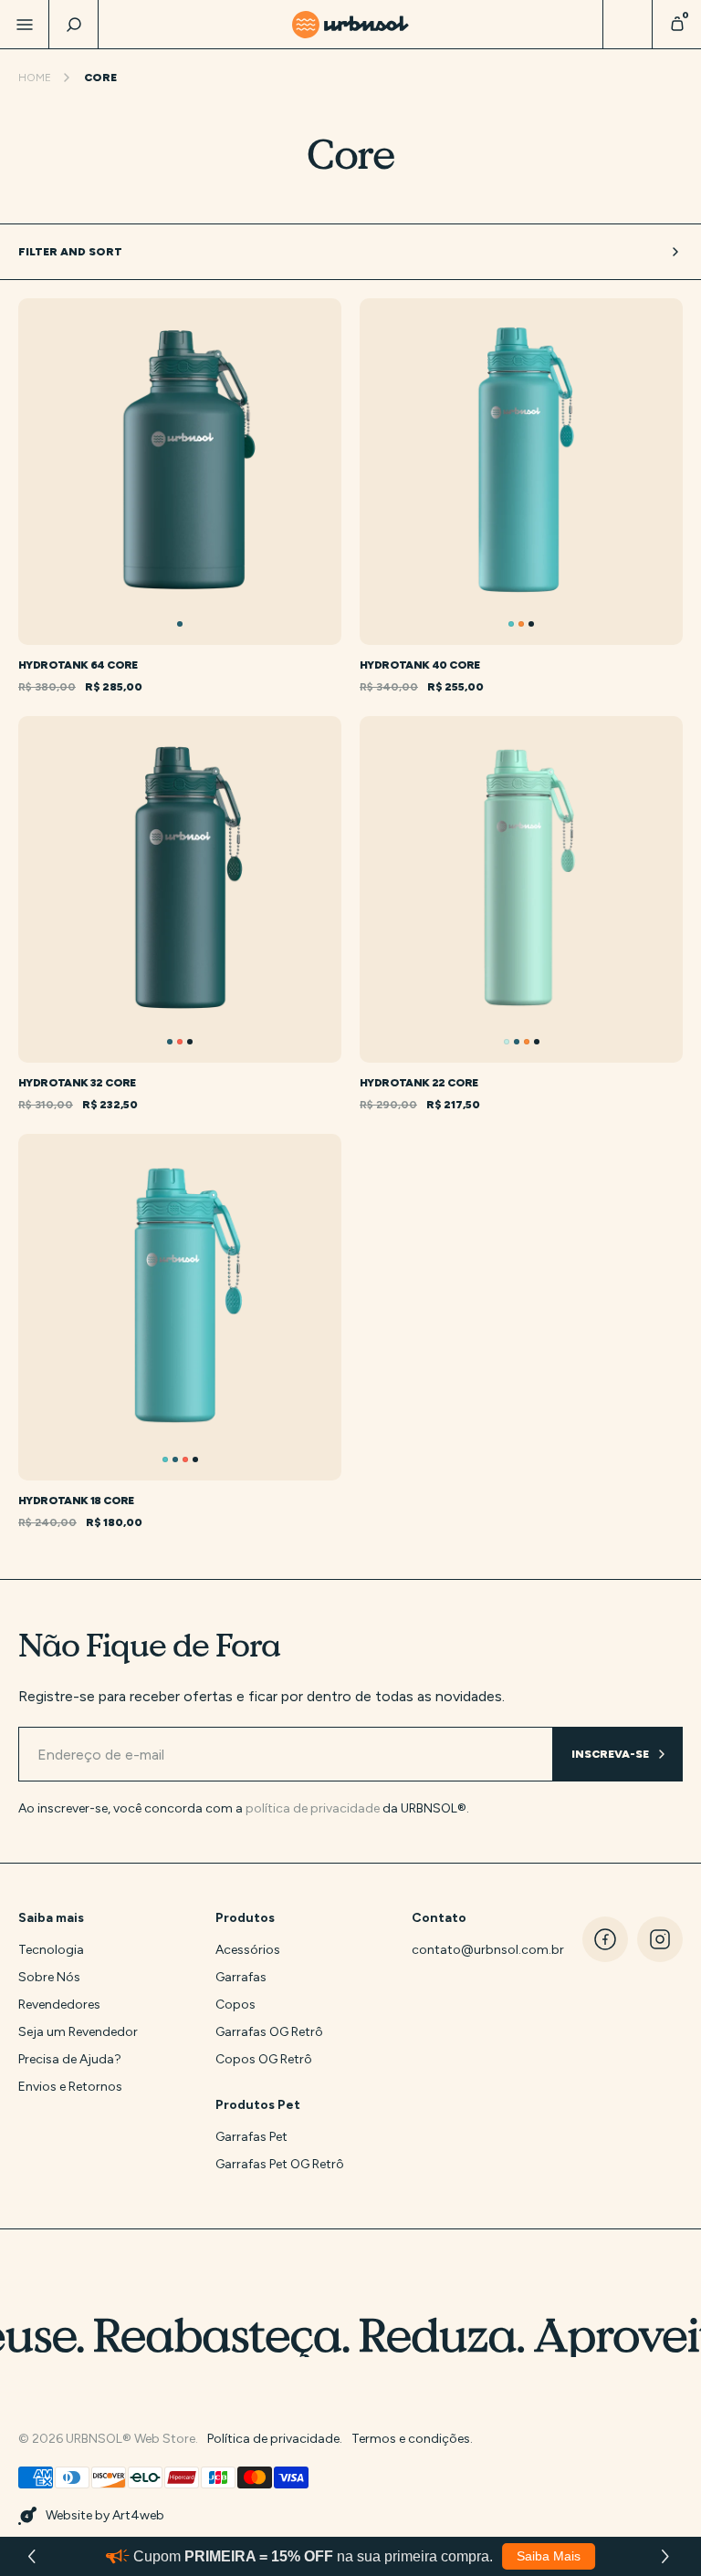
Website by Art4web (105, 2515)
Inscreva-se (610, 1754)
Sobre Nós (49, 1977)
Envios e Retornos (70, 2087)
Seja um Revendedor (78, 2032)
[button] (668, 2557)
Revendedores (59, 2005)
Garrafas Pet (251, 2137)
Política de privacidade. (275, 2439)
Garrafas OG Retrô (269, 2032)
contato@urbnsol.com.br (473, 1950)
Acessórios (248, 1950)
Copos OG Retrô (264, 2059)
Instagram (660, 1939)
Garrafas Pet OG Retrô (280, 2164)
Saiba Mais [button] (549, 2556)
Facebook (605, 1939)
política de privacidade (313, 1808)
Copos (235, 2005)
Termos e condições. (412, 2439)
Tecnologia (51, 1950)
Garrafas (241, 1977)
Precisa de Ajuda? (70, 2059)
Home (35, 78)
